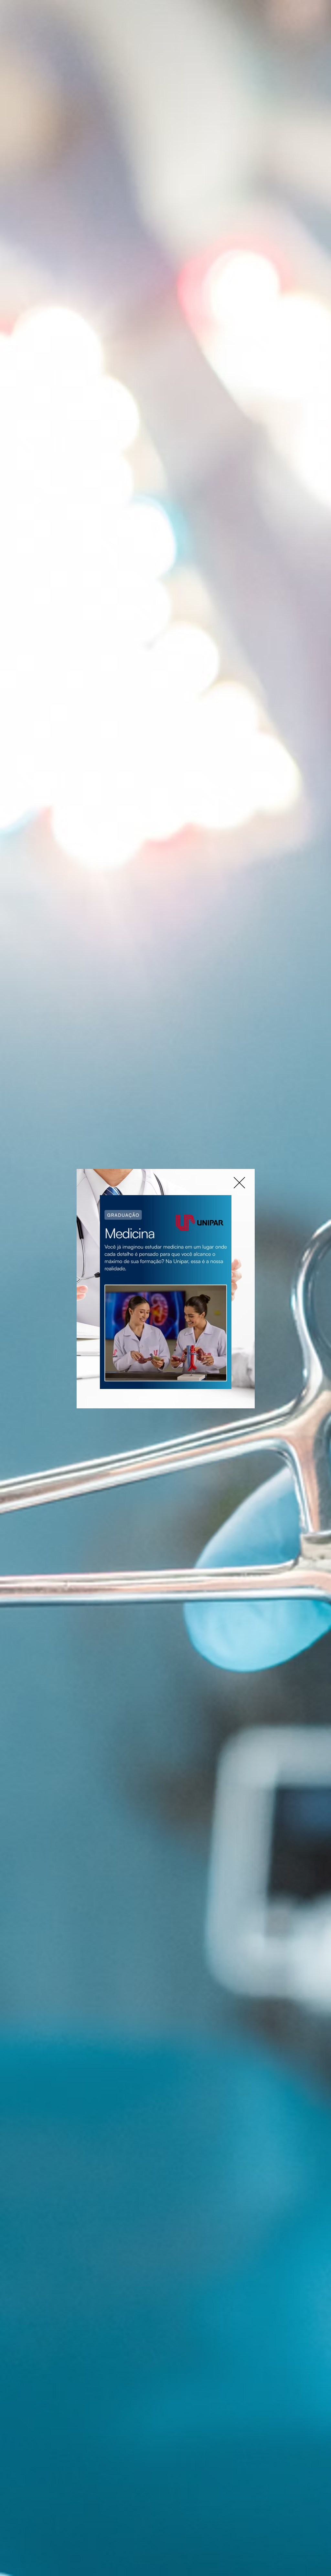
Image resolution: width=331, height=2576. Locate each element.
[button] (239, 1183)
